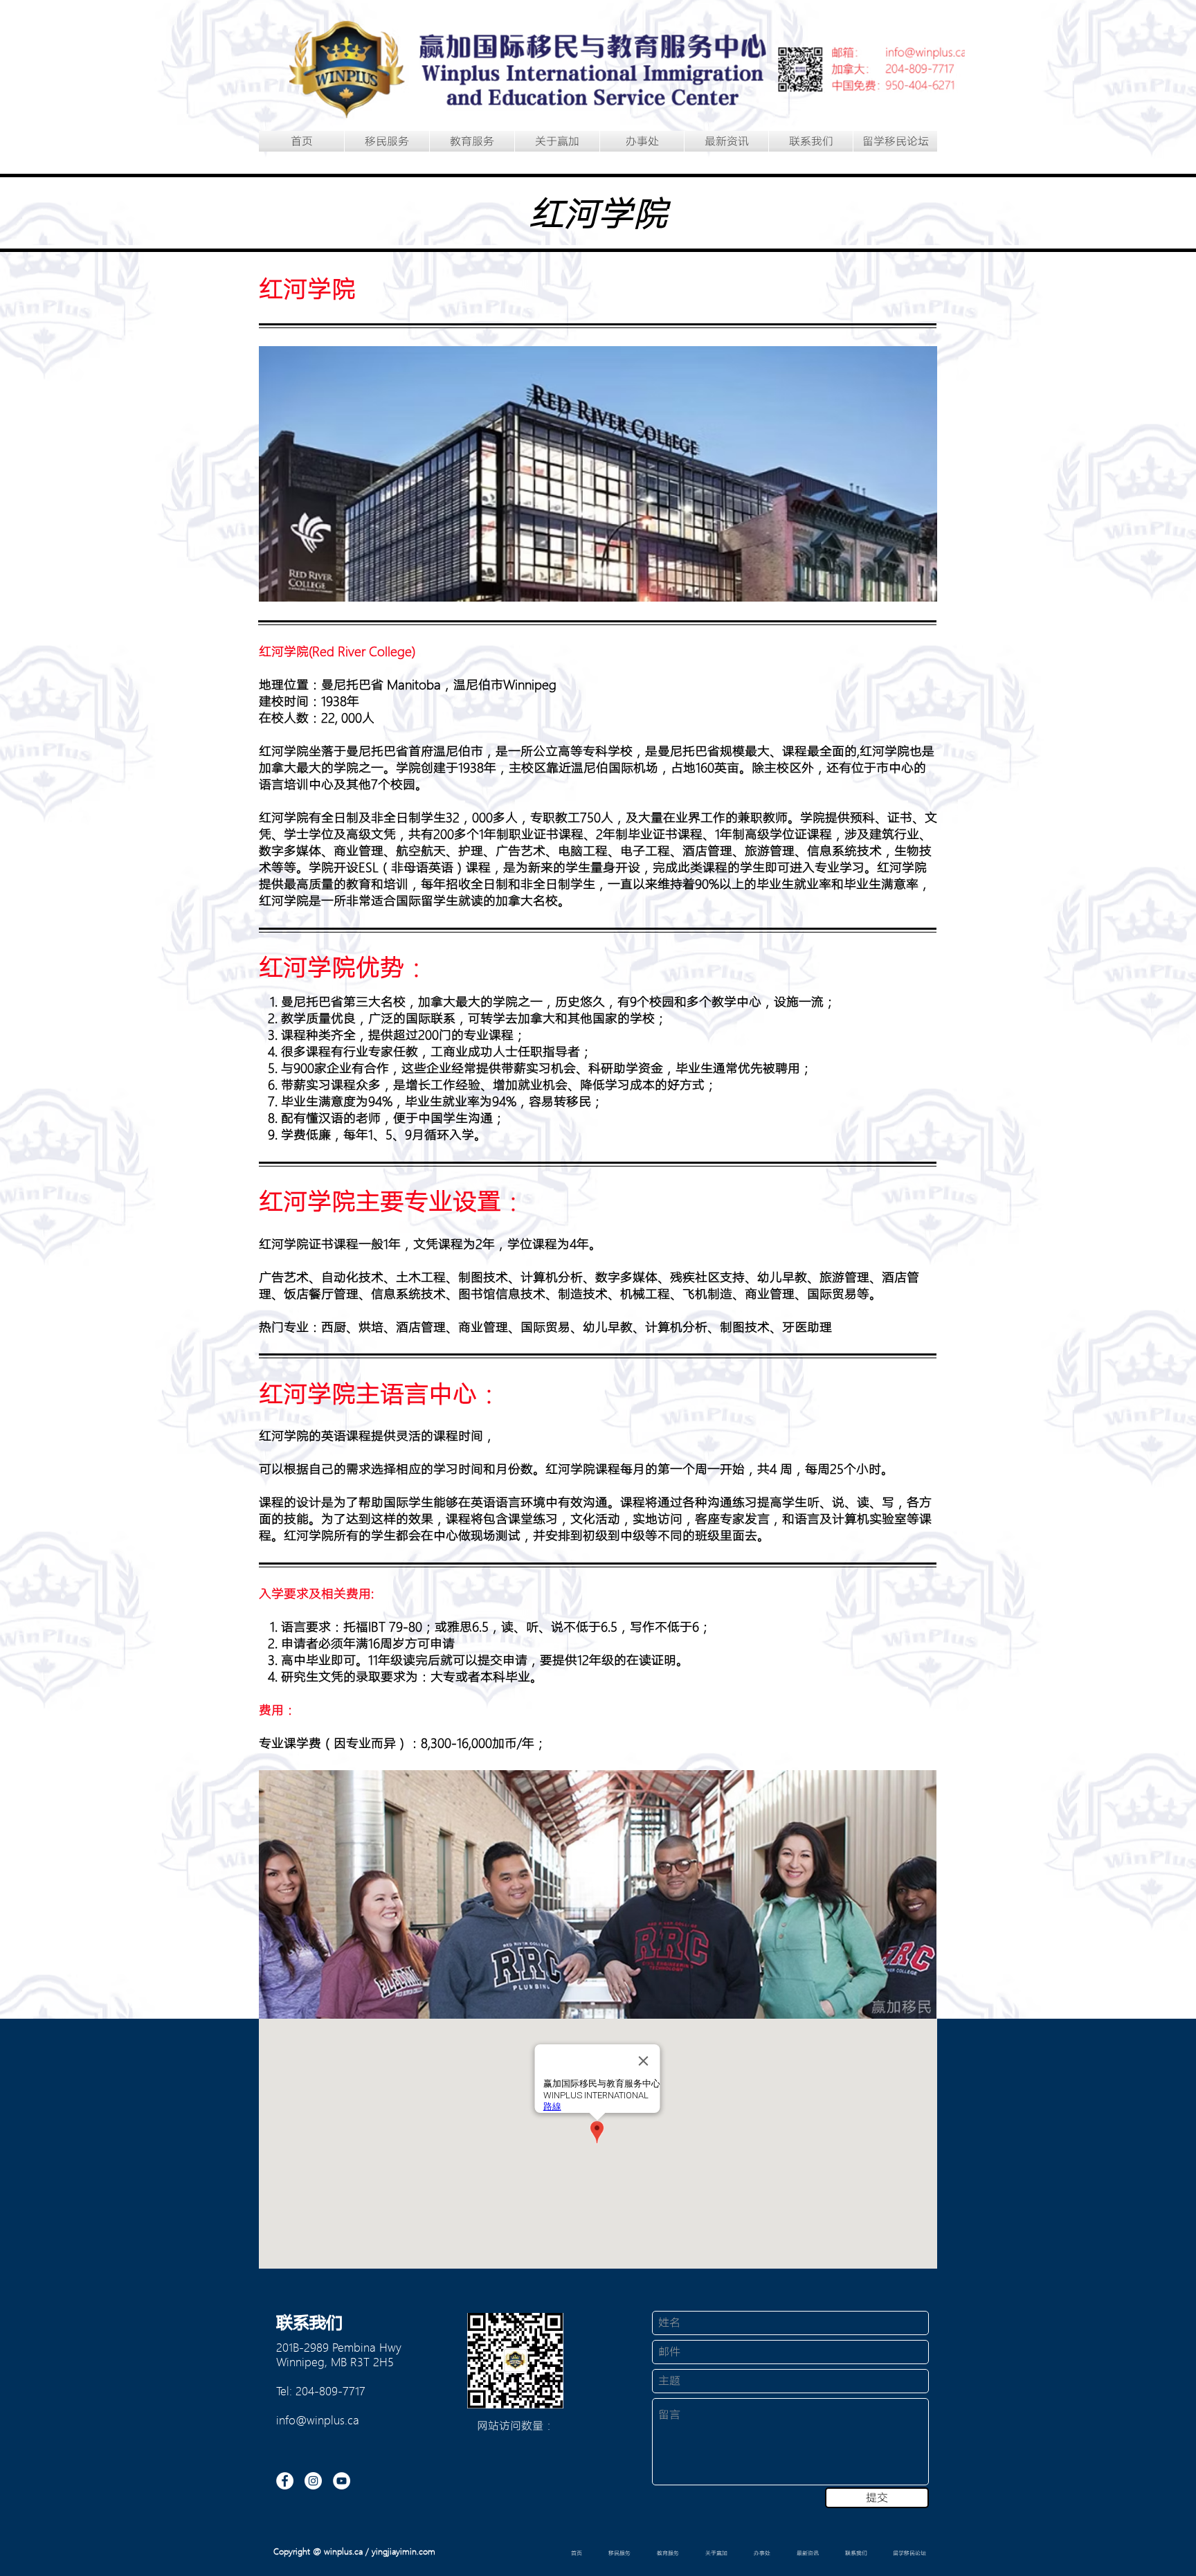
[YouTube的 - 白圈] (342, 2481)
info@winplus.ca (318, 2420)
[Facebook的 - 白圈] (285, 2481)
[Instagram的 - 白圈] (313, 2481)
